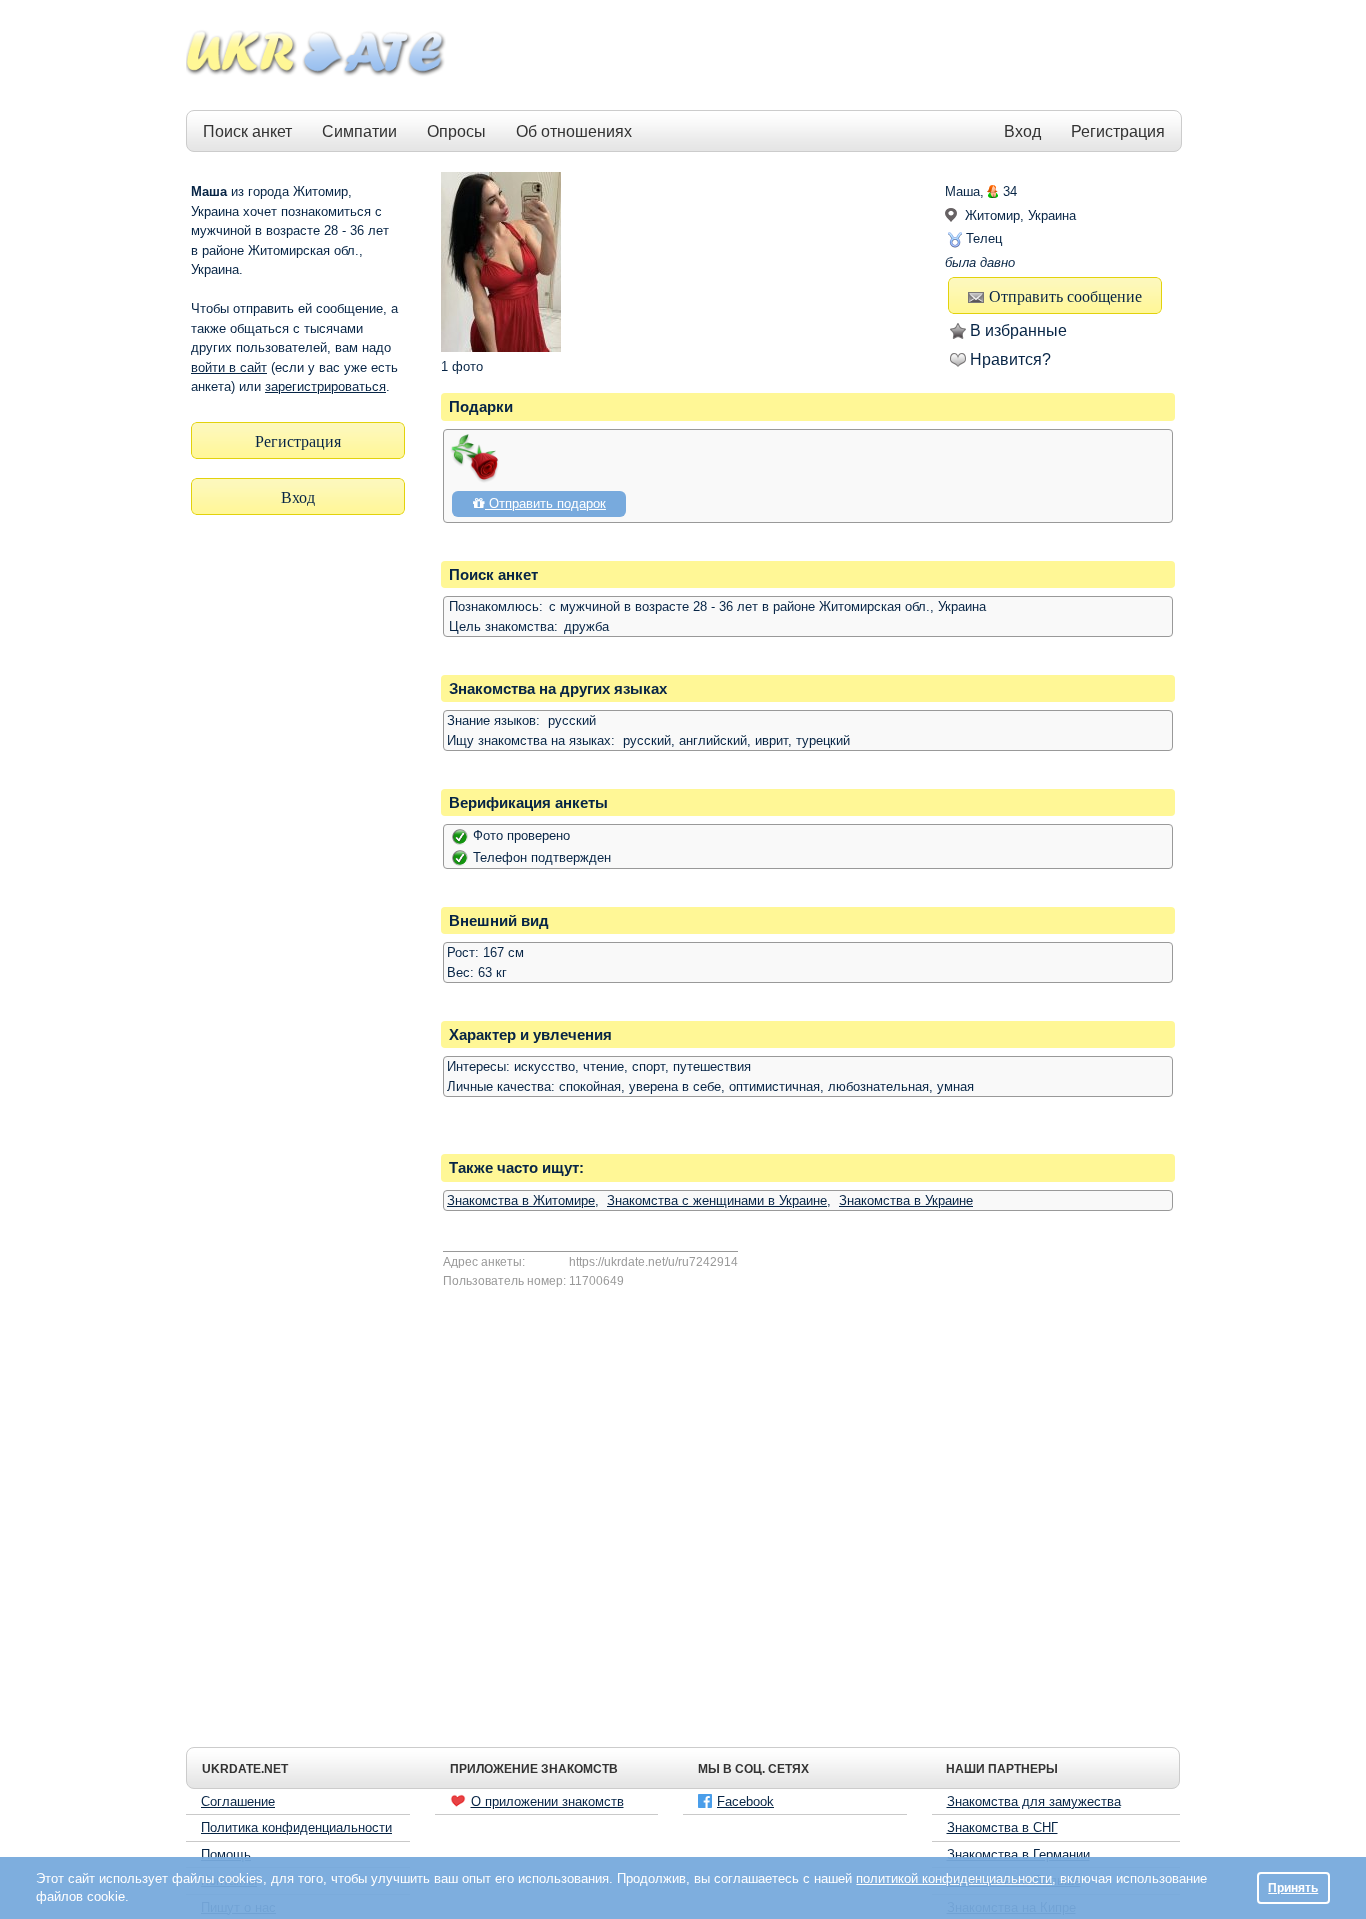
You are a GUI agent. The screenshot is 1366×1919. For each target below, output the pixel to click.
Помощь (226, 1854)
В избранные (1018, 330)
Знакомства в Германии (1018, 1854)
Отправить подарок (545, 503)
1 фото (462, 366)
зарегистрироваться (325, 386)
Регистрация (1118, 131)
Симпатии (359, 131)
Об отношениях (574, 131)
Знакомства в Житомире (521, 1200)
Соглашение (238, 1801)
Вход (1022, 131)
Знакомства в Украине (906, 1200)
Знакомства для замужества (1034, 1801)
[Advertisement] (815, 56)
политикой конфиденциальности (954, 1878)
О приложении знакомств (547, 1801)
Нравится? (1010, 359)
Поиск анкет (247, 131)
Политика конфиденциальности (296, 1827)
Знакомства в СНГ (1002, 1827)
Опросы (456, 131)
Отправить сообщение (1065, 295)
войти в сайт (229, 367)
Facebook (745, 1801)
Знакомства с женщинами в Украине (717, 1200)
